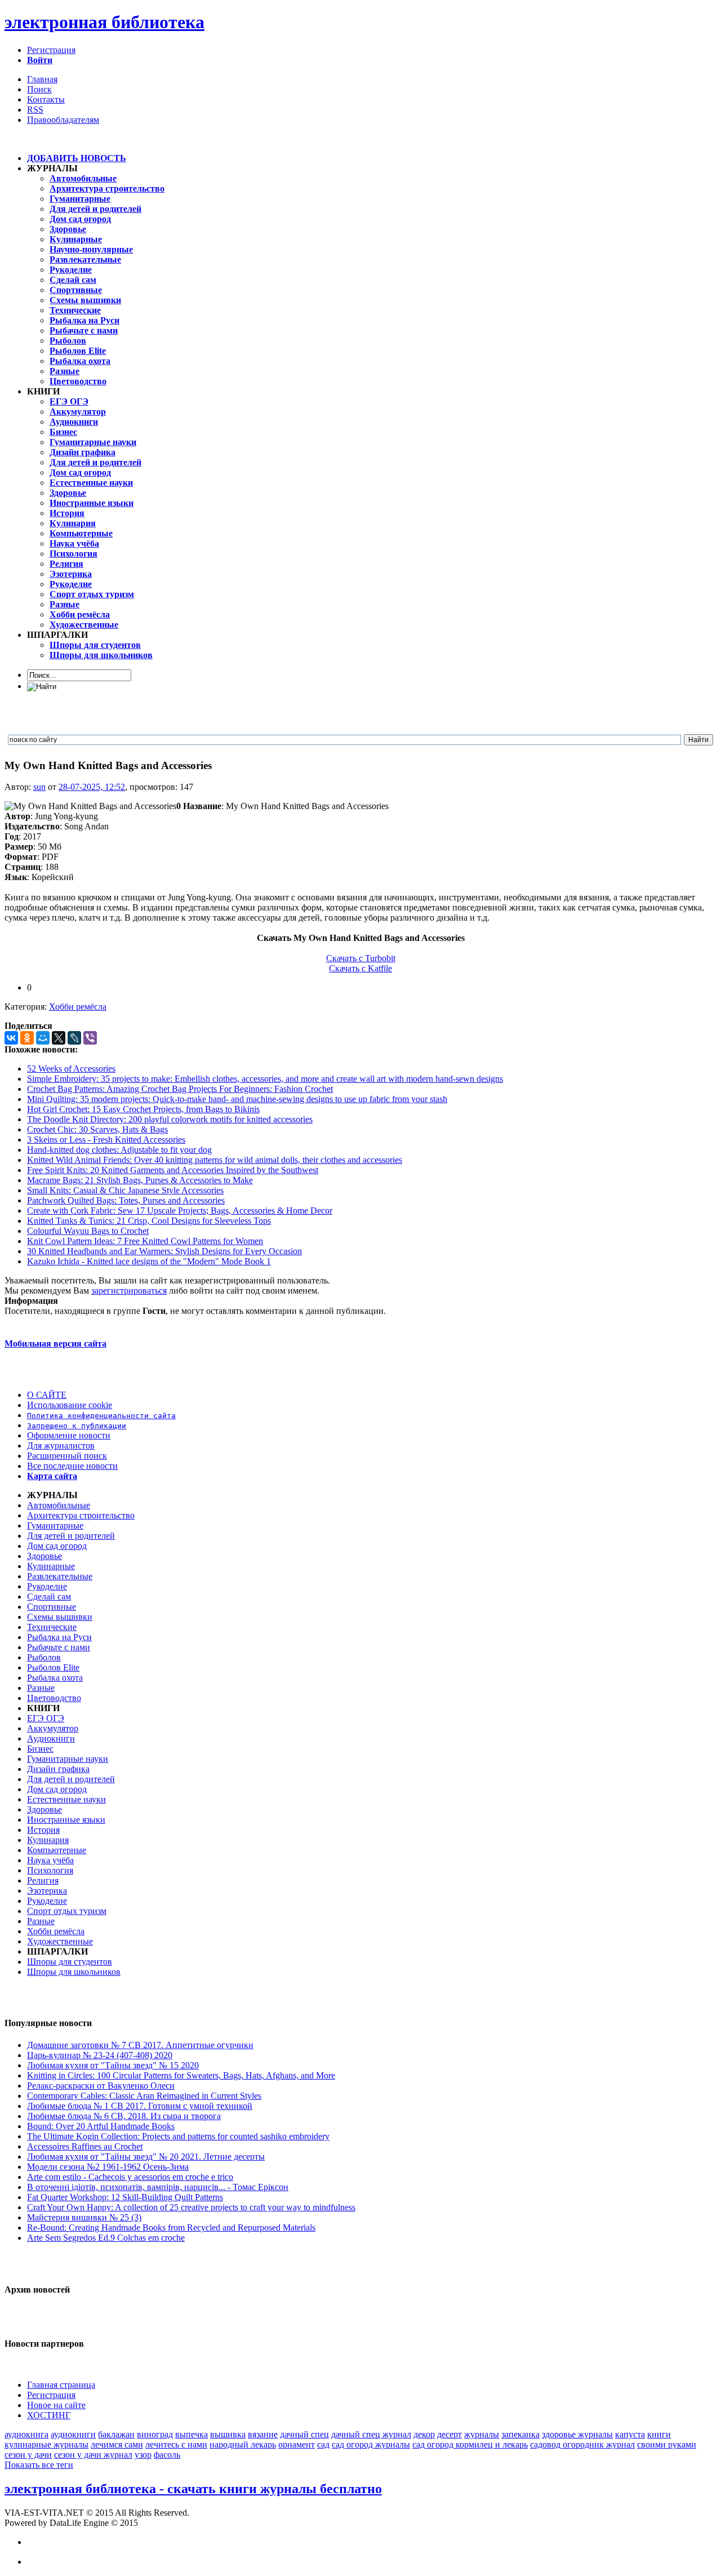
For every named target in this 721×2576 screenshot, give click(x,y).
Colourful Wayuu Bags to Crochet (88, 1231)
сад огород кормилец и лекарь (470, 2444)
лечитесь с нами (176, 2444)
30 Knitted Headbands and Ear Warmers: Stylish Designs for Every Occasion (164, 1251)
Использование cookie (70, 1405)
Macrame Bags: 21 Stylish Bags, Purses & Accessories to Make (140, 1180)
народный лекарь (243, 2444)
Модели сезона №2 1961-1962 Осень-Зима (108, 2167)
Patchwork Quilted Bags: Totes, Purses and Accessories (126, 1200)
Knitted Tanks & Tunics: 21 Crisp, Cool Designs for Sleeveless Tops (149, 1221)
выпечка (192, 2434)
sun (39, 787)
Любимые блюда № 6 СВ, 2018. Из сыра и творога (124, 2116)
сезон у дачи (28, 2455)
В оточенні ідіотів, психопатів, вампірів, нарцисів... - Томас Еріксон (158, 2187)
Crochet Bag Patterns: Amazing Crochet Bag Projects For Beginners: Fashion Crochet (180, 1089)
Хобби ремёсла (78, 1007)
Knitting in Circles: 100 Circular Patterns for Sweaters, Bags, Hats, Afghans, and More (181, 2075)
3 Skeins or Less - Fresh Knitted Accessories (106, 1140)
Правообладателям (63, 120)
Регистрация (51, 50)
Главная (42, 79)
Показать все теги (39, 2465)
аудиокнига (26, 2434)
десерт (449, 2434)
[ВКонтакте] (11, 1038)
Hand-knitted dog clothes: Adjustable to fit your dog (119, 1150)
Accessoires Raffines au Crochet (85, 2146)
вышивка (228, 2434)
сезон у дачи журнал (93, 2455)
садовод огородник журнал (582, 2444)
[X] (59, 1038)
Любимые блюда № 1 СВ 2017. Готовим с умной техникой (140, 2106)
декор (424, 2434)
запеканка (520, 2434)
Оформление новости (69, 1435)
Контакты (46, 99)
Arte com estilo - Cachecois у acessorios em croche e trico (130, 2177)
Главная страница (61, 2385)
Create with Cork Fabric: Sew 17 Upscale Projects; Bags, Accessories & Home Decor (180, 1211)
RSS (35, 110)
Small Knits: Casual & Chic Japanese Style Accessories (125, 1190)
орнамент (297, 2444)
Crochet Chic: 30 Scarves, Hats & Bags (97, 1129)
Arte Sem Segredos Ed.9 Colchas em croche (106, 2238)
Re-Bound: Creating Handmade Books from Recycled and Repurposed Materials (171, 2228)
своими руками (667, 2444)
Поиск (39, 89)
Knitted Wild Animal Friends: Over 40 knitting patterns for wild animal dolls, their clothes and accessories (215, 1160)
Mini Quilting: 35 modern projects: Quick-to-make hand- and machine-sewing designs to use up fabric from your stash (237, 1099)
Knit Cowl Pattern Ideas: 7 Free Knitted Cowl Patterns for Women (145, 1241)
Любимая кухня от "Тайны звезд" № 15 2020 (113, 2065)
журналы (482, 2434)
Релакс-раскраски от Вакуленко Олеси (101, 2086)
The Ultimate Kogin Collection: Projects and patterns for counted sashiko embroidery (178, 2136)
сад (323, 2444)
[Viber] (90, 1038)
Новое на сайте (56, 2405)
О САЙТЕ (47, 1395)
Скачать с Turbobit (361, 958)
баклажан (116, 2434)
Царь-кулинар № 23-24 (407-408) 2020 (100, 2055)
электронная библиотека (104, 22)
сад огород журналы (371, 2444)
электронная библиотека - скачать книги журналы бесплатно (193, 2489)
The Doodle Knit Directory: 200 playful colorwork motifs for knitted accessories (170, 1119)
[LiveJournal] (74, 1038)
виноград (155, 2434)
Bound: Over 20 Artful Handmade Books (101, 2126)
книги (659, 2434)
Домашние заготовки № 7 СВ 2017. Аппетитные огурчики (140, 2045)
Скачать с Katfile (360, 968)
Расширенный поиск (67, 1456)
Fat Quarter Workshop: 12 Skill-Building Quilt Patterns (125, 2197)
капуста (630, 2434)
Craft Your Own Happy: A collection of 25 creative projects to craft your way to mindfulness (191, 2207)
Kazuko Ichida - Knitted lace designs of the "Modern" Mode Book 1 (149, 1261)
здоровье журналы (577, 2434)
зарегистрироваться (129, 1291)
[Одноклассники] (27, 1038)
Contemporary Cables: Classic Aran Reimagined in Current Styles (144, 2096)
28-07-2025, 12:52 (92, 787)
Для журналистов (61, 1445)
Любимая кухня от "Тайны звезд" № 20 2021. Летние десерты (146, 2157)
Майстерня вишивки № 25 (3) (84, 2217)
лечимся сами (117, 2444)
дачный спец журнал (371, 2434)
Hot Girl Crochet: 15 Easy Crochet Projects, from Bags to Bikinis (143, 1109)
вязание (263, 2434)
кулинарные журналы (46, 2444)
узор (143, 2455)
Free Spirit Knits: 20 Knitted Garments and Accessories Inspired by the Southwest (173, 1170)
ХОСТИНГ (49, 2415)
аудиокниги (73, 2434)
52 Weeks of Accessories (71, 1069)
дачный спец (304, 2434)
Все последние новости (72, 1466)
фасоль (167, 2455)
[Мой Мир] (43, 1038)
